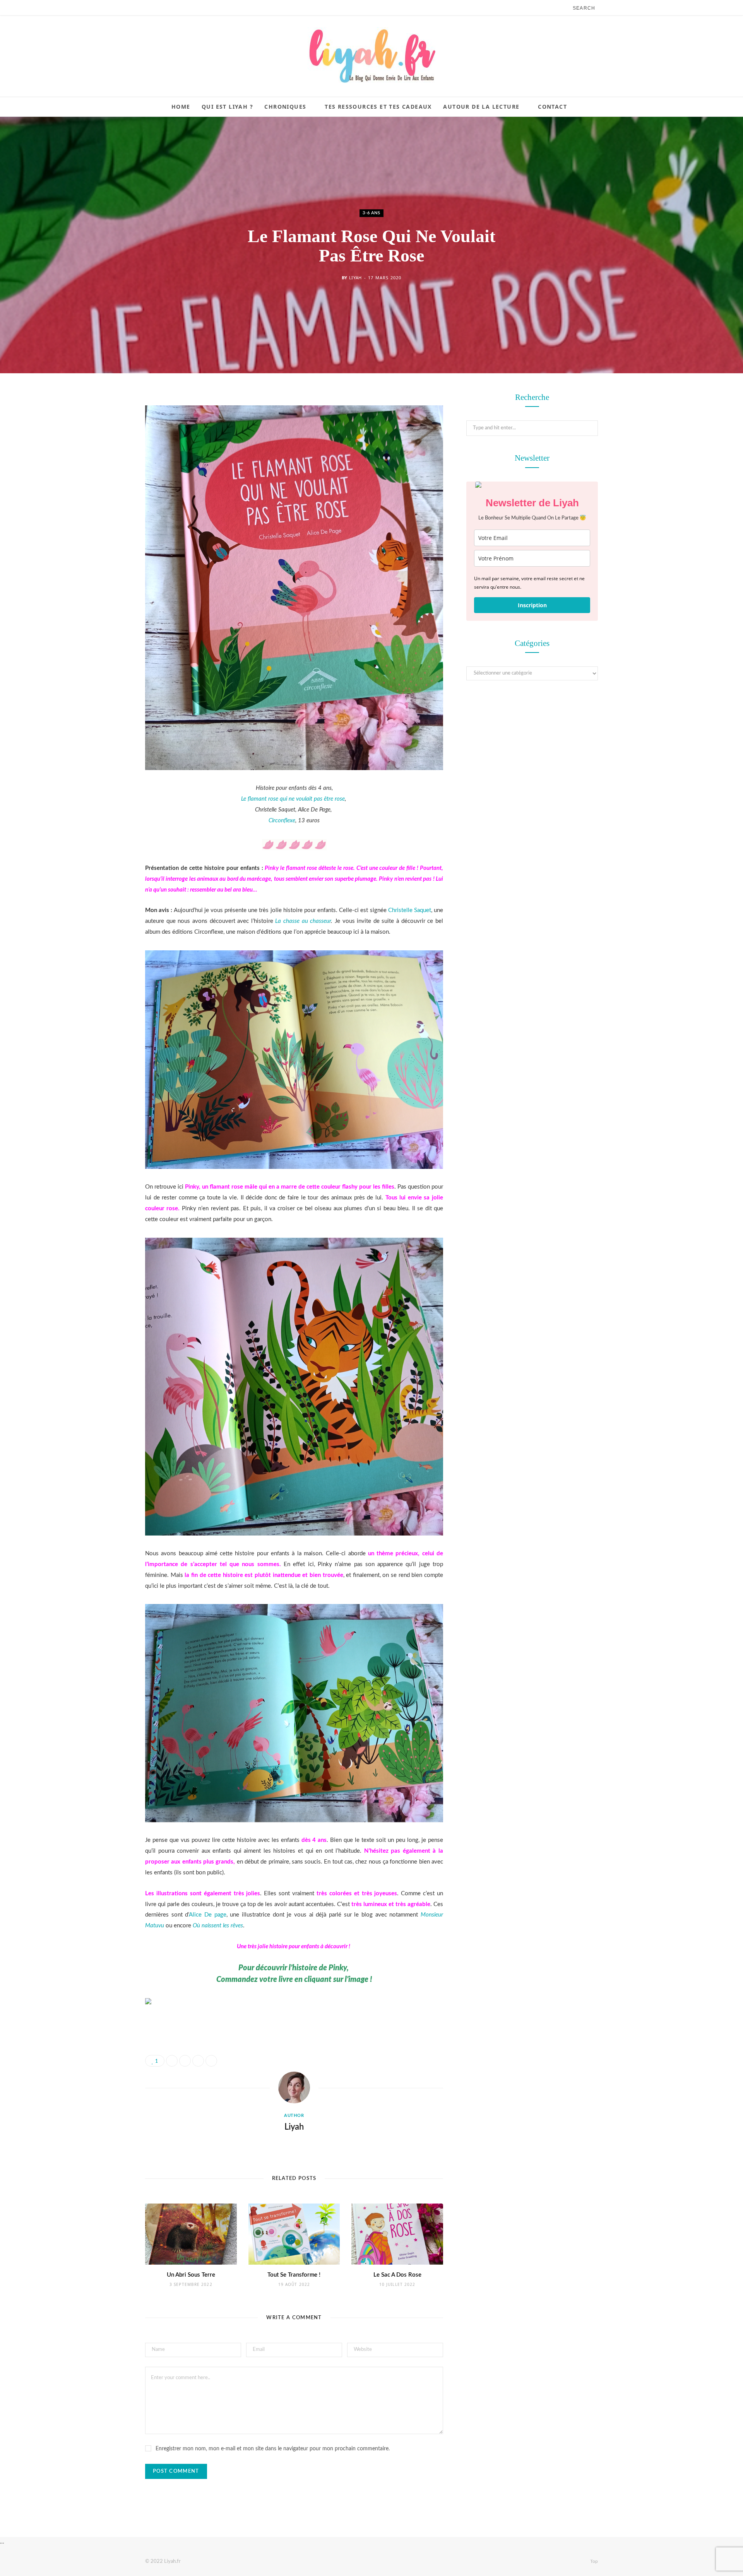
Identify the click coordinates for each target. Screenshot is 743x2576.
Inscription (532, 605)
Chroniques (285, 107)
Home (181, 107)
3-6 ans (371, 213)
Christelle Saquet (410, 910)
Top (593, 2561)
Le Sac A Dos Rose (397, 2275)
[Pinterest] (106, 461)
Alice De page (207, 1915)
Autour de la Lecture (481, 107)
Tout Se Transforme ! (294, 2275)
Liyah (355, 278)
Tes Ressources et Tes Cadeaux (378, 107)
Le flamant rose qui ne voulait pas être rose (293, 799)
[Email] (106, 481)
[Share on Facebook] (106, 422)
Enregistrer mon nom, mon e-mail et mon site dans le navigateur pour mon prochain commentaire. (273, 2449)
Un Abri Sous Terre (191, 2275)
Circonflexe (282, 821)
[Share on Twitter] (106, 441)
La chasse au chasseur (303, 921)
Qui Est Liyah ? (227, 107)
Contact (552, 107)
